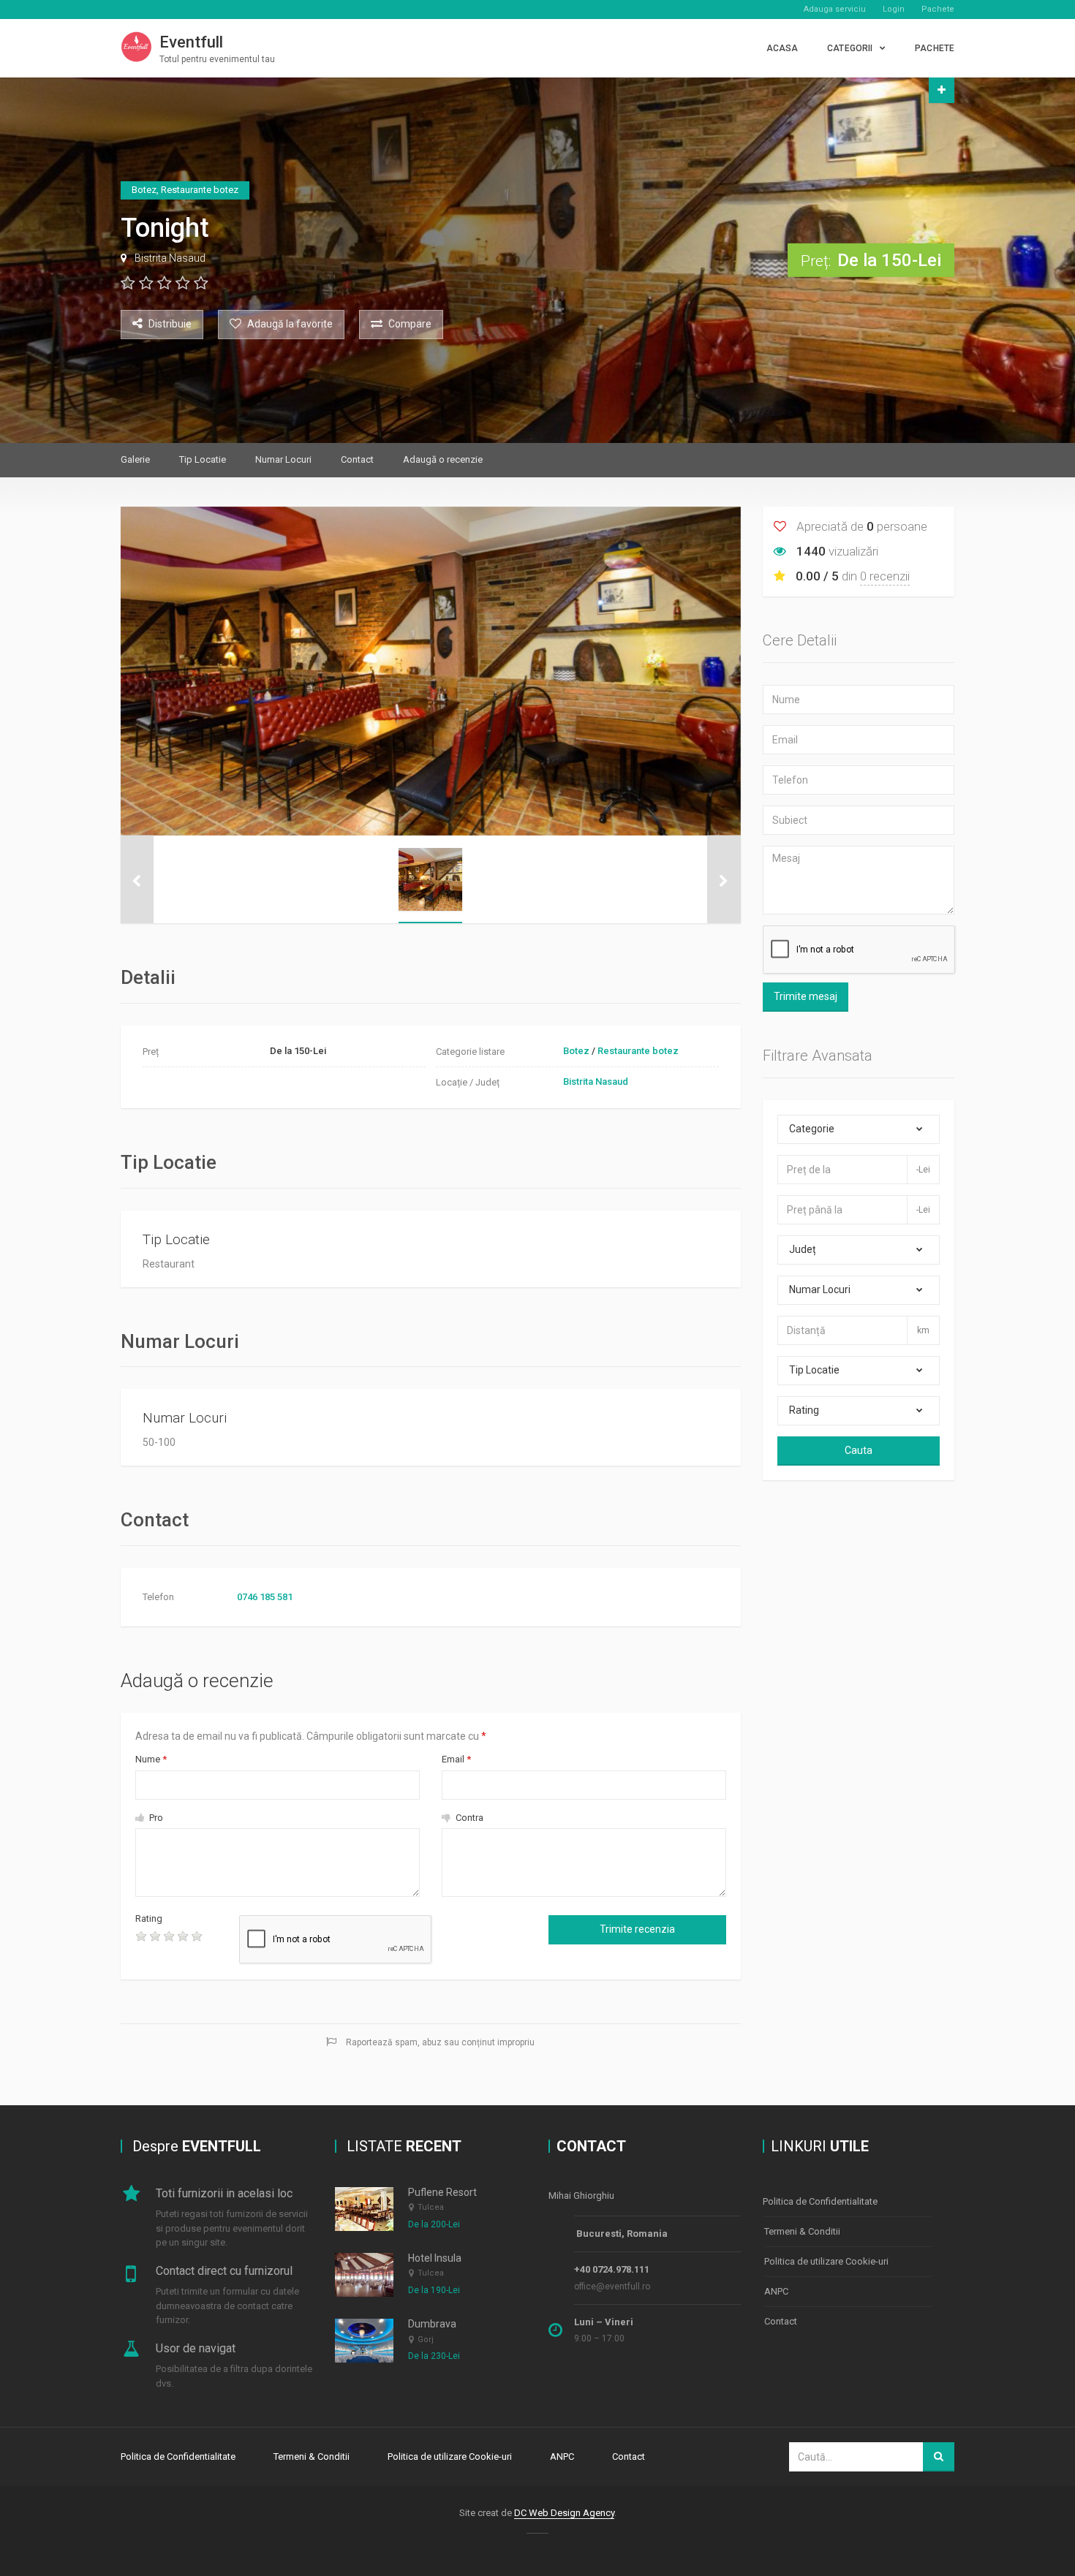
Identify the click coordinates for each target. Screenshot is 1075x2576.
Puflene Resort (442, 2192)
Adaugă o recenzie (443, 459)
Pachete (938, 9)
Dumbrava (432, 2324)
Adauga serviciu (835, 9)
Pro (155, 1818)
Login (894, 9)
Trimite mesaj (806, 996)
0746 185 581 (265, 1597)
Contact (357, 459)
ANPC (776, 2291)
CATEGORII (850, 48)
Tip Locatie (203, 459)
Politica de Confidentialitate (820, 2201)
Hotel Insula (435, 2258)
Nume (151, 1759)
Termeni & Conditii (802, 2231)
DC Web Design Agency (564, 2513)
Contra (468, 1818)
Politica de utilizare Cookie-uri (826, 2261)
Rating (149, 1918)
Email (456, 1759)
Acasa (782, 48)
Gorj (426, 2340)
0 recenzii (885, 576)
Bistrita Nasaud (170, 258)
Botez (576, 1051)
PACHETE (935, 48)
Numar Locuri (283, 459)
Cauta (859, 1450)
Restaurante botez (638, 1051)
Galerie (135, 459)
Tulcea (431, 2207)
